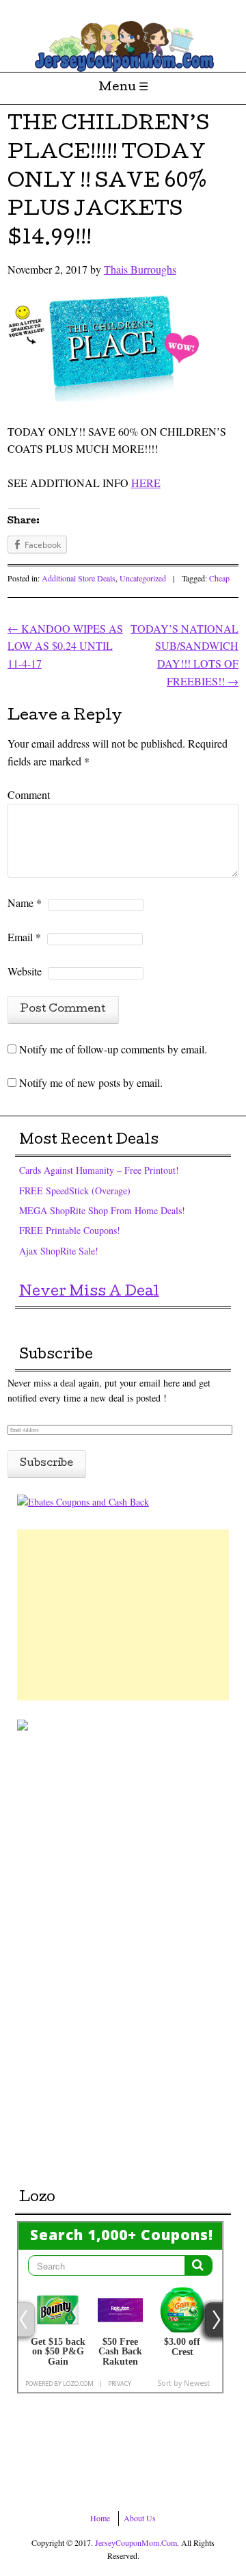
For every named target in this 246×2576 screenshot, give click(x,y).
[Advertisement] (123, 1615)
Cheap (219, 578)
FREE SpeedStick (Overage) (75, 1191)
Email (24, 937)
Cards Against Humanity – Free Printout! (99, 1170)
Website (25, 971)
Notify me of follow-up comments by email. (113, 1049)
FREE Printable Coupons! (70, 1230)
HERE (146, 483)
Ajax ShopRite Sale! (59, 1251)
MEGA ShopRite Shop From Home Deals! (102, 1210)
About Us (140, 2518)
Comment (29, 794)
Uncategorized (143, 578)
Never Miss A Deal (89, 1293)
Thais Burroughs (140, 269)
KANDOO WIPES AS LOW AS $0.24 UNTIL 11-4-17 (65, 646)
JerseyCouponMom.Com (136, 2542)
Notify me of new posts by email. (91, 1082)
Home (100, 2518)
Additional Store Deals (79, 578)
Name (25, 903)
